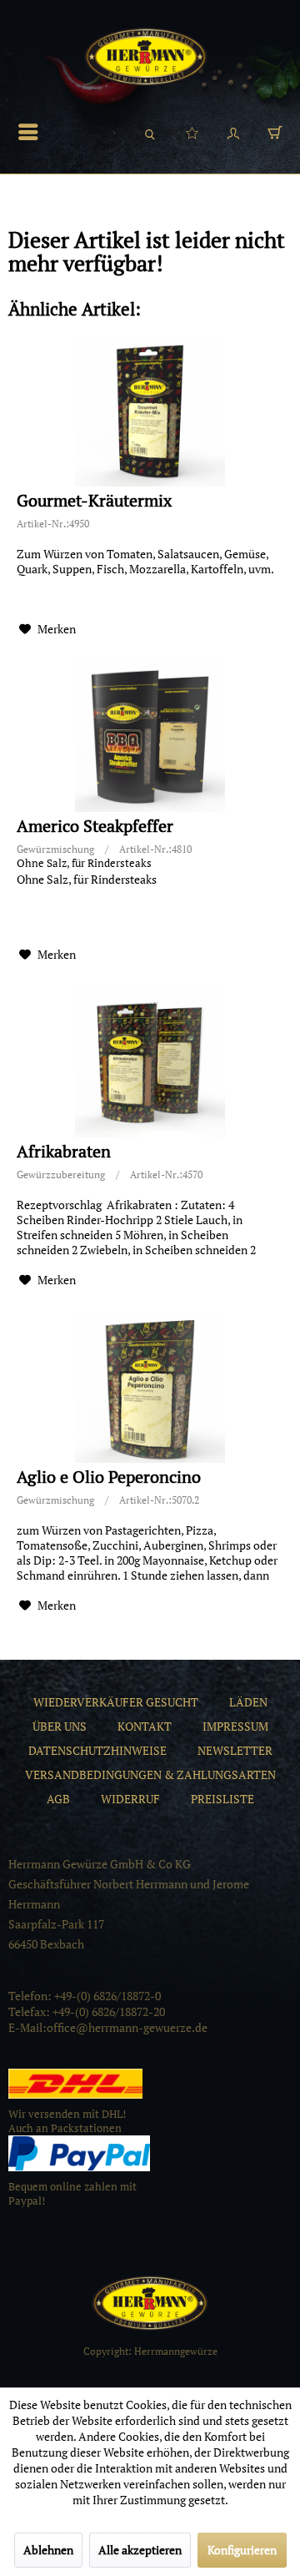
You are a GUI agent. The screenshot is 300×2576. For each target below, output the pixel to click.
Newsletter (235, 1750)
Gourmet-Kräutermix (94, 501)
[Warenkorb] (275, 132)
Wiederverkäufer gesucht (116, 1702)
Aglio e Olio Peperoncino (109, 1477)
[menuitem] (32, 132)
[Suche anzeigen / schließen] (150, 132)
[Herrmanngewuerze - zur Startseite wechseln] (146, 57)
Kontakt (145, 1726)
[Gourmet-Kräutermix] (150, 411)
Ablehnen (48, 2550)
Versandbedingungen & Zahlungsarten (150, 1774)
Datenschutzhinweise (97, 1750)
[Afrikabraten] (150, 1062)
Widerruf (130, 1799)
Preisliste (222, 1799)
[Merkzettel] (192, 132)
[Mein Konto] (233, 132)
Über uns (60, 1726)
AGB (58, 1799)
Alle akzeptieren (140, 2550)
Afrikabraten (64, 1152)
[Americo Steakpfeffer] (150, 737)
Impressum (235, 1726)
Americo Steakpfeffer (95, 827)
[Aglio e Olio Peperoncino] (150, 1388)
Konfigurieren (242, 2550)
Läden (248, 1702)
